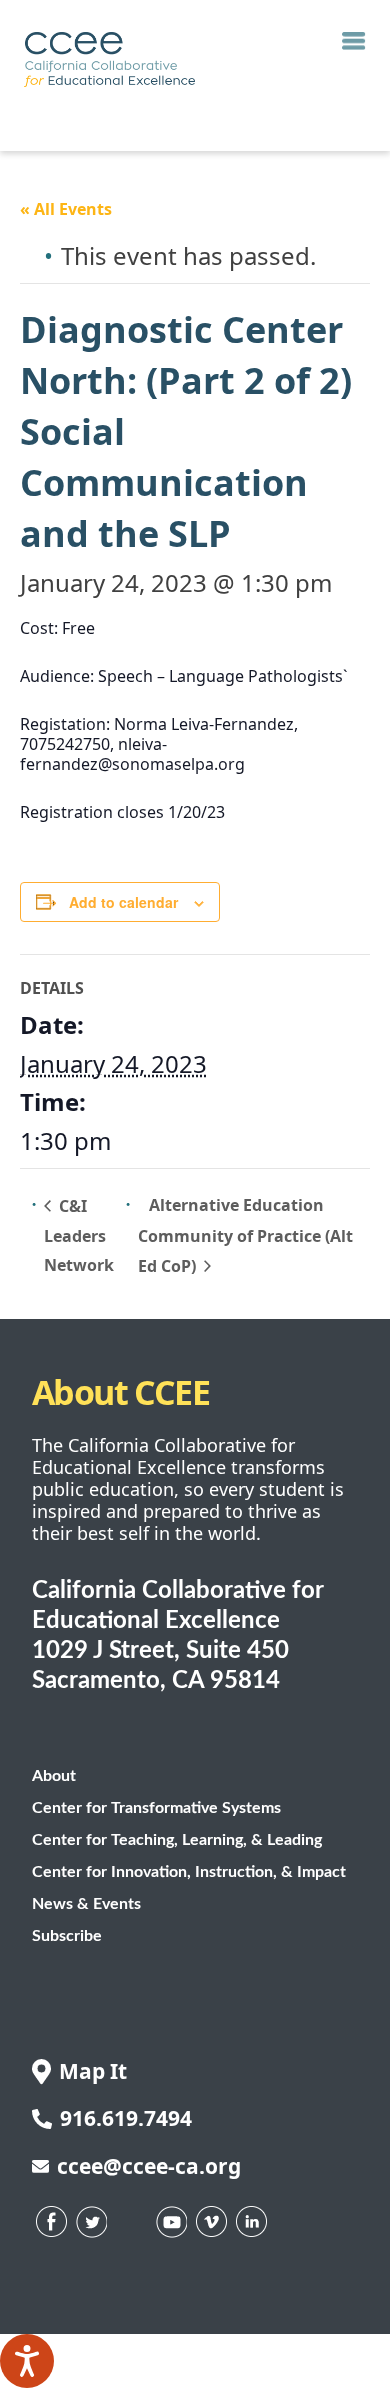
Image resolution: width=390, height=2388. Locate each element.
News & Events (86, 1904)
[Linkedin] (252, 2221)
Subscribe (67, 1936)
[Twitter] (92, 2222)
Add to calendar (123, 902)
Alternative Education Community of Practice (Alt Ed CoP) (245, 1235)
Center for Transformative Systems (156, 1808)
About (54, 1776)
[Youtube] (172, 2222)
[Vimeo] (212, 2221)
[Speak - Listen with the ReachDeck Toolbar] (27, 2361)
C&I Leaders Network (79, 1236)
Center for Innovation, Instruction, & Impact (189, 1872)
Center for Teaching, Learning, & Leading (177, 1840)
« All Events (66, 209)
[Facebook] (52, 2221)
